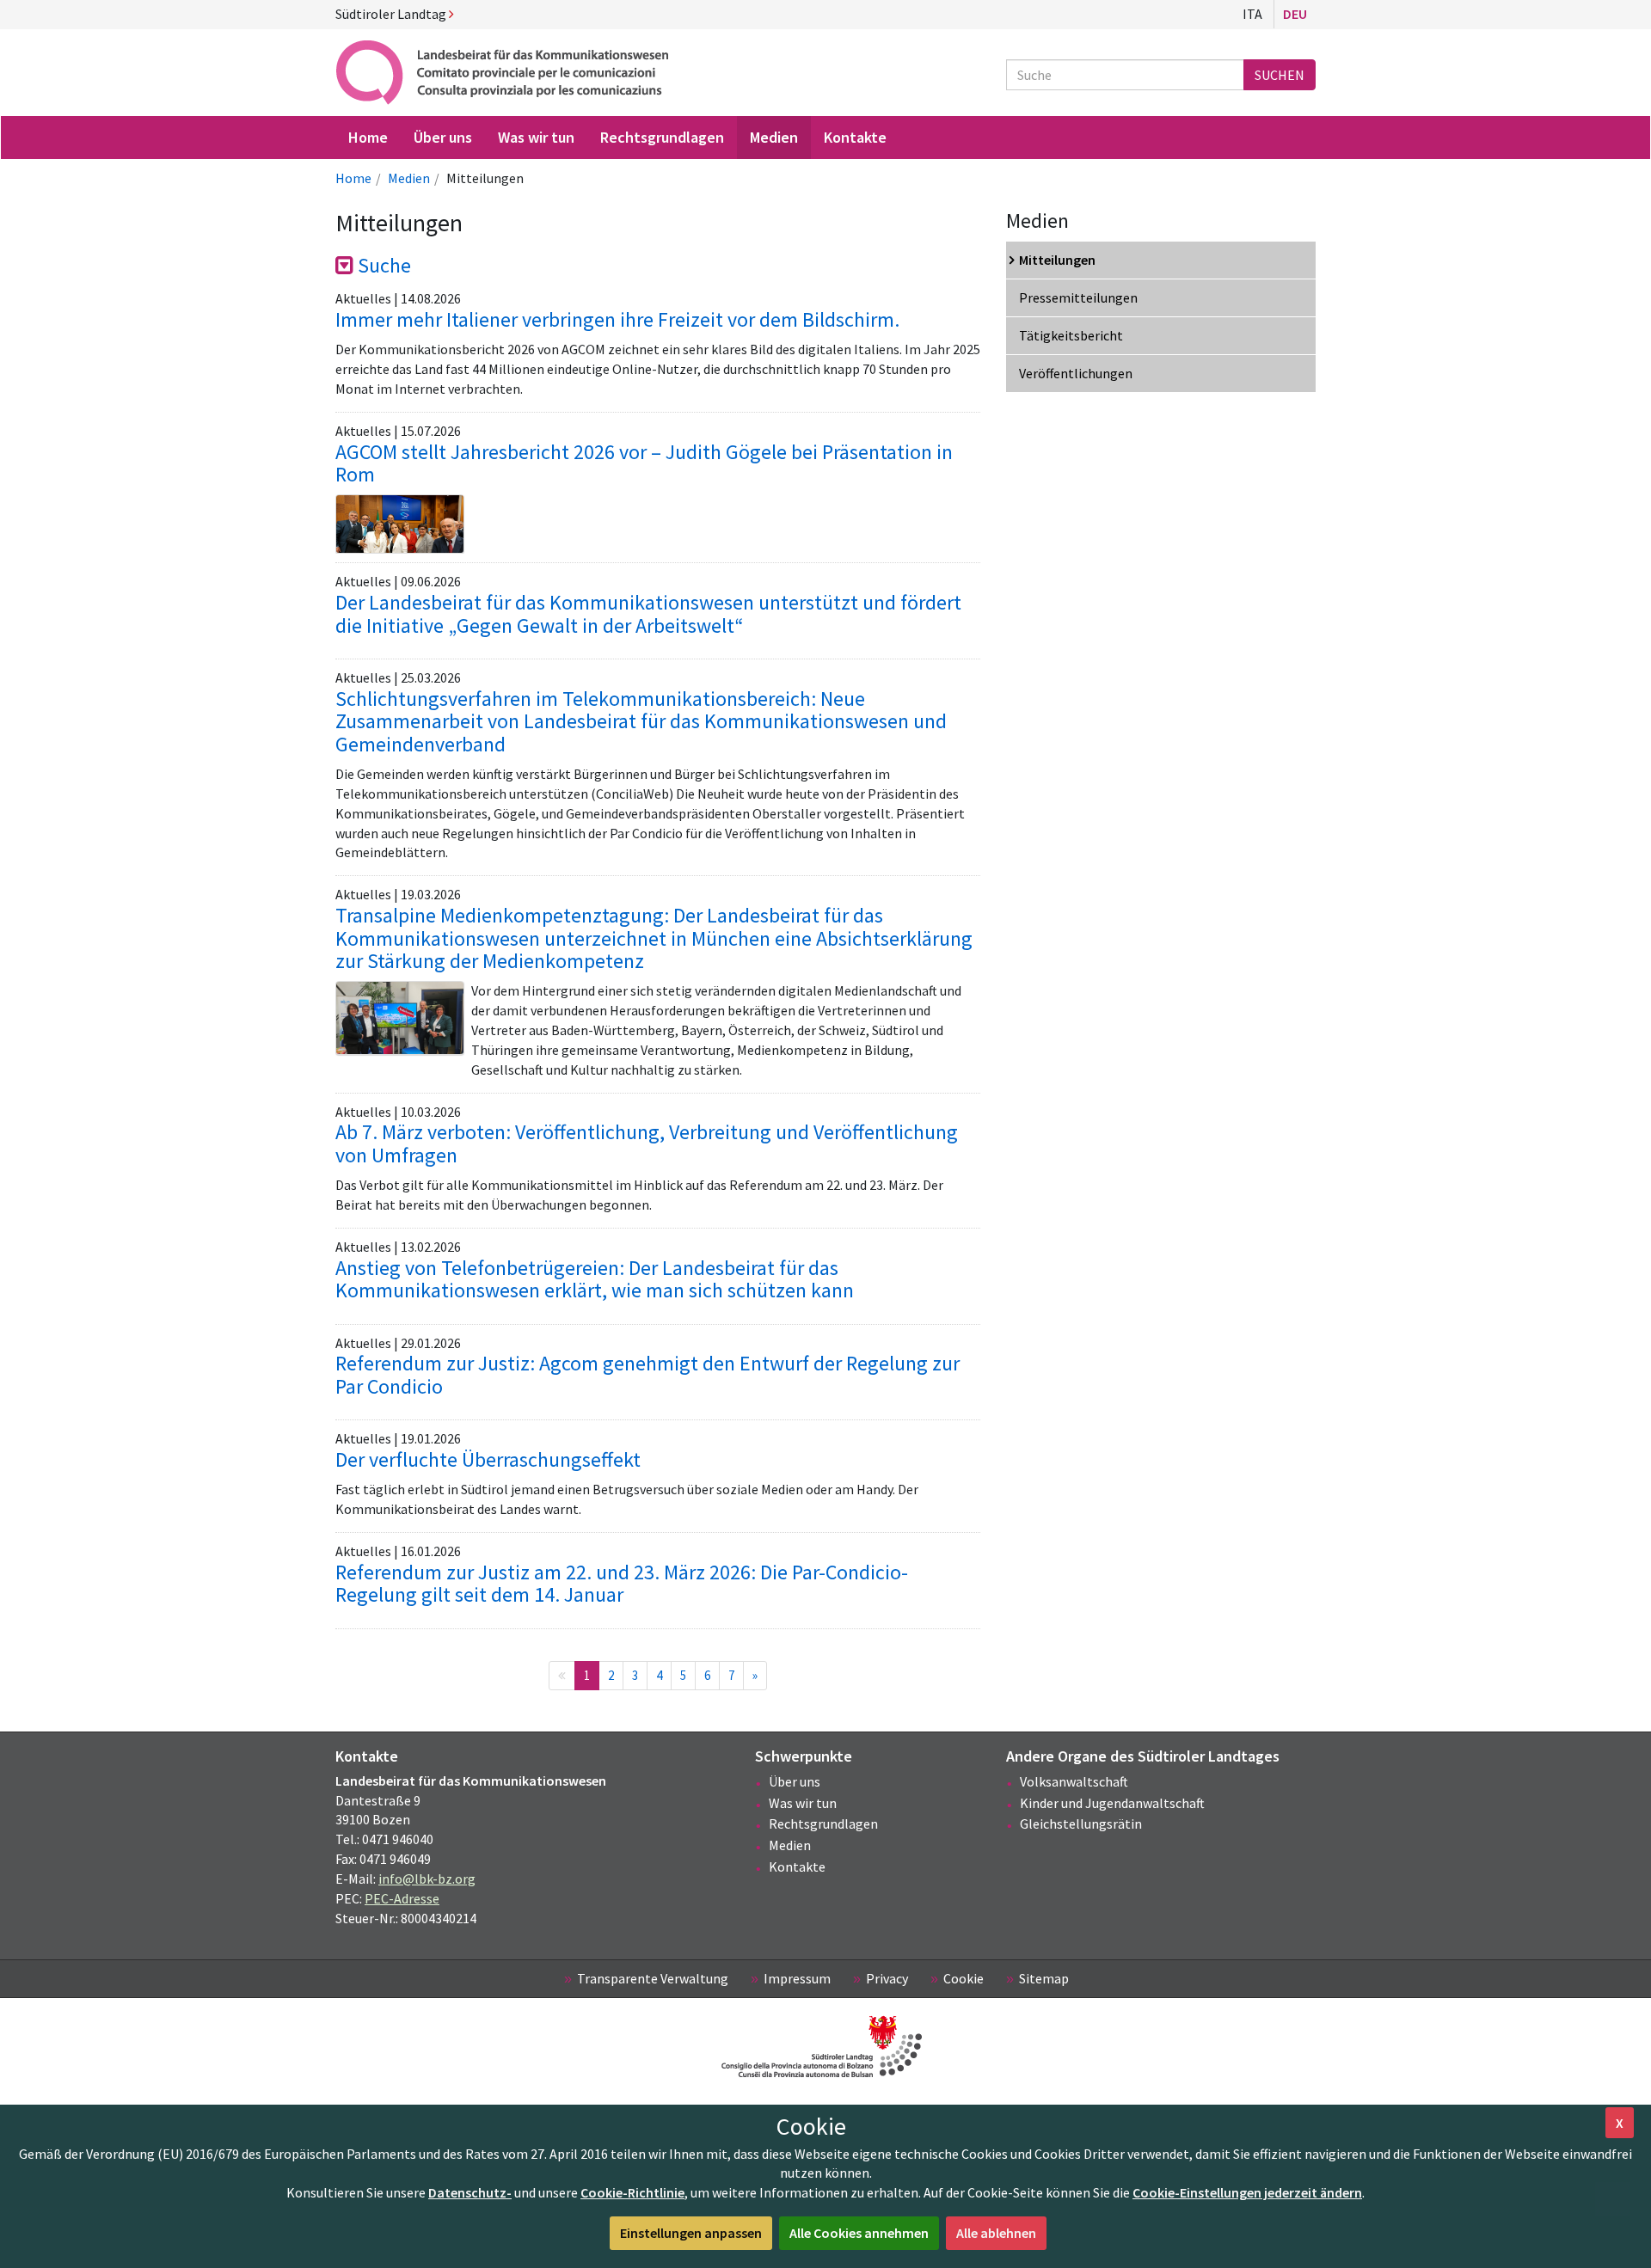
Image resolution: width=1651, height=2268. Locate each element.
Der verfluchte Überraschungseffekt (488, 1459)
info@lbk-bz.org (427, 1879)
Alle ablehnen (996, 2233)
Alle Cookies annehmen (859, 2233)
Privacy (887, 1978)
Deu (1295, 14)
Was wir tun (803, 1803)
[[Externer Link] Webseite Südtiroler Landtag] (825, 2047)
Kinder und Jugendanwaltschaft (1112, 1803)
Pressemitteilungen (1078, 297)
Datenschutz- (470, 2192)
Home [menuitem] (368, 137)
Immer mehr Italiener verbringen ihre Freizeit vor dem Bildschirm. (617, 319)
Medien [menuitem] (774, 137)
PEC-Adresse (402, 1898)
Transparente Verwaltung (653, 1978)
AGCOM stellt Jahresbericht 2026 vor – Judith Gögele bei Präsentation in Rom (644, 463)
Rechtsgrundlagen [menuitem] (662, 137)
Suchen (1280, 75)
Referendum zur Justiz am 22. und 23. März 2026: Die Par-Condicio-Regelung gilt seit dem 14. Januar (622, 1583)
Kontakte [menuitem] (855, 137)
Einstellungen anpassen (691, 2233)
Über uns (795, 1781)
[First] (562, 1676)
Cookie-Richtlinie (632, 2192)
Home (353, 178)
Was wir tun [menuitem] (536, 137)
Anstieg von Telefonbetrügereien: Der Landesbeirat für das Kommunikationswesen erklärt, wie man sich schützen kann (595, 1279)
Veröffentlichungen (1076, 373)
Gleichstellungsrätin (1081, 1824)
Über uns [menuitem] (443, 137)
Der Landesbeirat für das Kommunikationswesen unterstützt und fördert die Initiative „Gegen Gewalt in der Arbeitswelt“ (648, 613)
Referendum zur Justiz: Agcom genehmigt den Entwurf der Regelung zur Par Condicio (648, 1374)
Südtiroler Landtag (392, 14)
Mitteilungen (1057, 260)
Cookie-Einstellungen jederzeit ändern (1247, 2192)
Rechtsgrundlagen (823, 1824)
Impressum (797, 1978)
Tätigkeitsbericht (1071, 335)
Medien (409, 178)
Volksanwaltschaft (1074, 1781)
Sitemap (1044, 1978)
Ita (1252, 14)
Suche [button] (382, 265)
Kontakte (797, 1867)
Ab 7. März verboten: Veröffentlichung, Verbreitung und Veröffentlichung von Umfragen (647, 1143)
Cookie (964, 1978)
